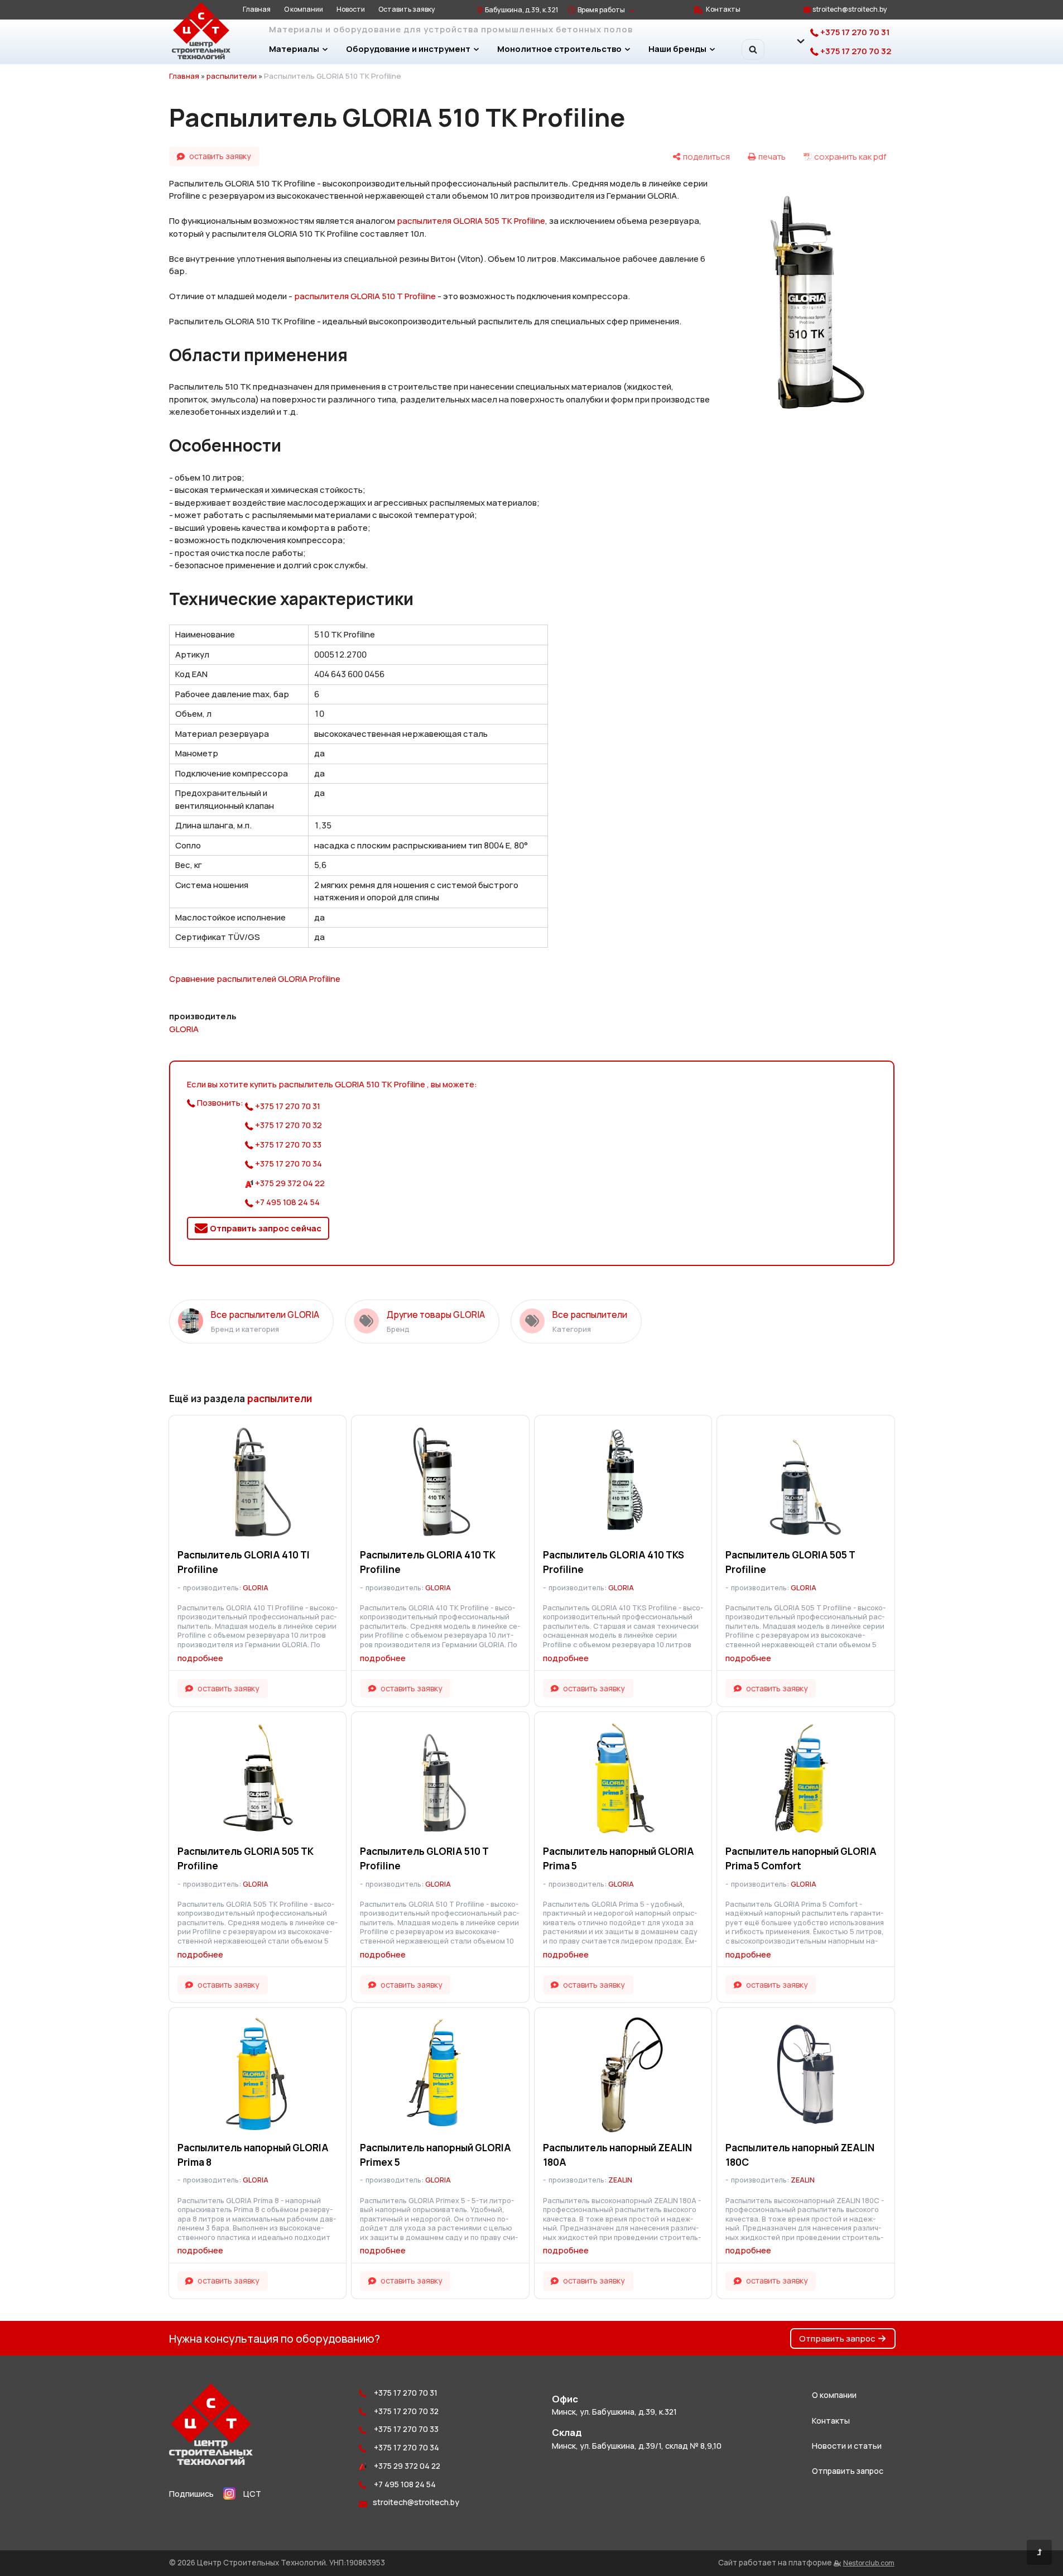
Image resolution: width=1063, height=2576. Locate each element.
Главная (257, 9)
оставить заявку (220, 156)
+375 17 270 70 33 (287, 1145)
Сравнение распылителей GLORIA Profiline (255, 979)
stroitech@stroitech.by (850, 9)
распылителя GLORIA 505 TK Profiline (471, 221)
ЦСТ (252, 2494)
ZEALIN (620, 2180)
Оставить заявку (407, 9)
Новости (351, 9)
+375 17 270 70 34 (288, 1164)
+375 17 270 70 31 (854, 32)
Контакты (723, 9)
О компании (304, 9)
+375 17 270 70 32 (855, 51)
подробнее (200, 1658)
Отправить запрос (837, 2338)
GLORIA (184, 1029)
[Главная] (211, 2462)
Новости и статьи (847, 2446)
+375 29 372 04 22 (289, 1183)
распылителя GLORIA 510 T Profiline (365, 296)
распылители (232, 76)
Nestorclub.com (869, 2563)
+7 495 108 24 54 (287, 1202)
